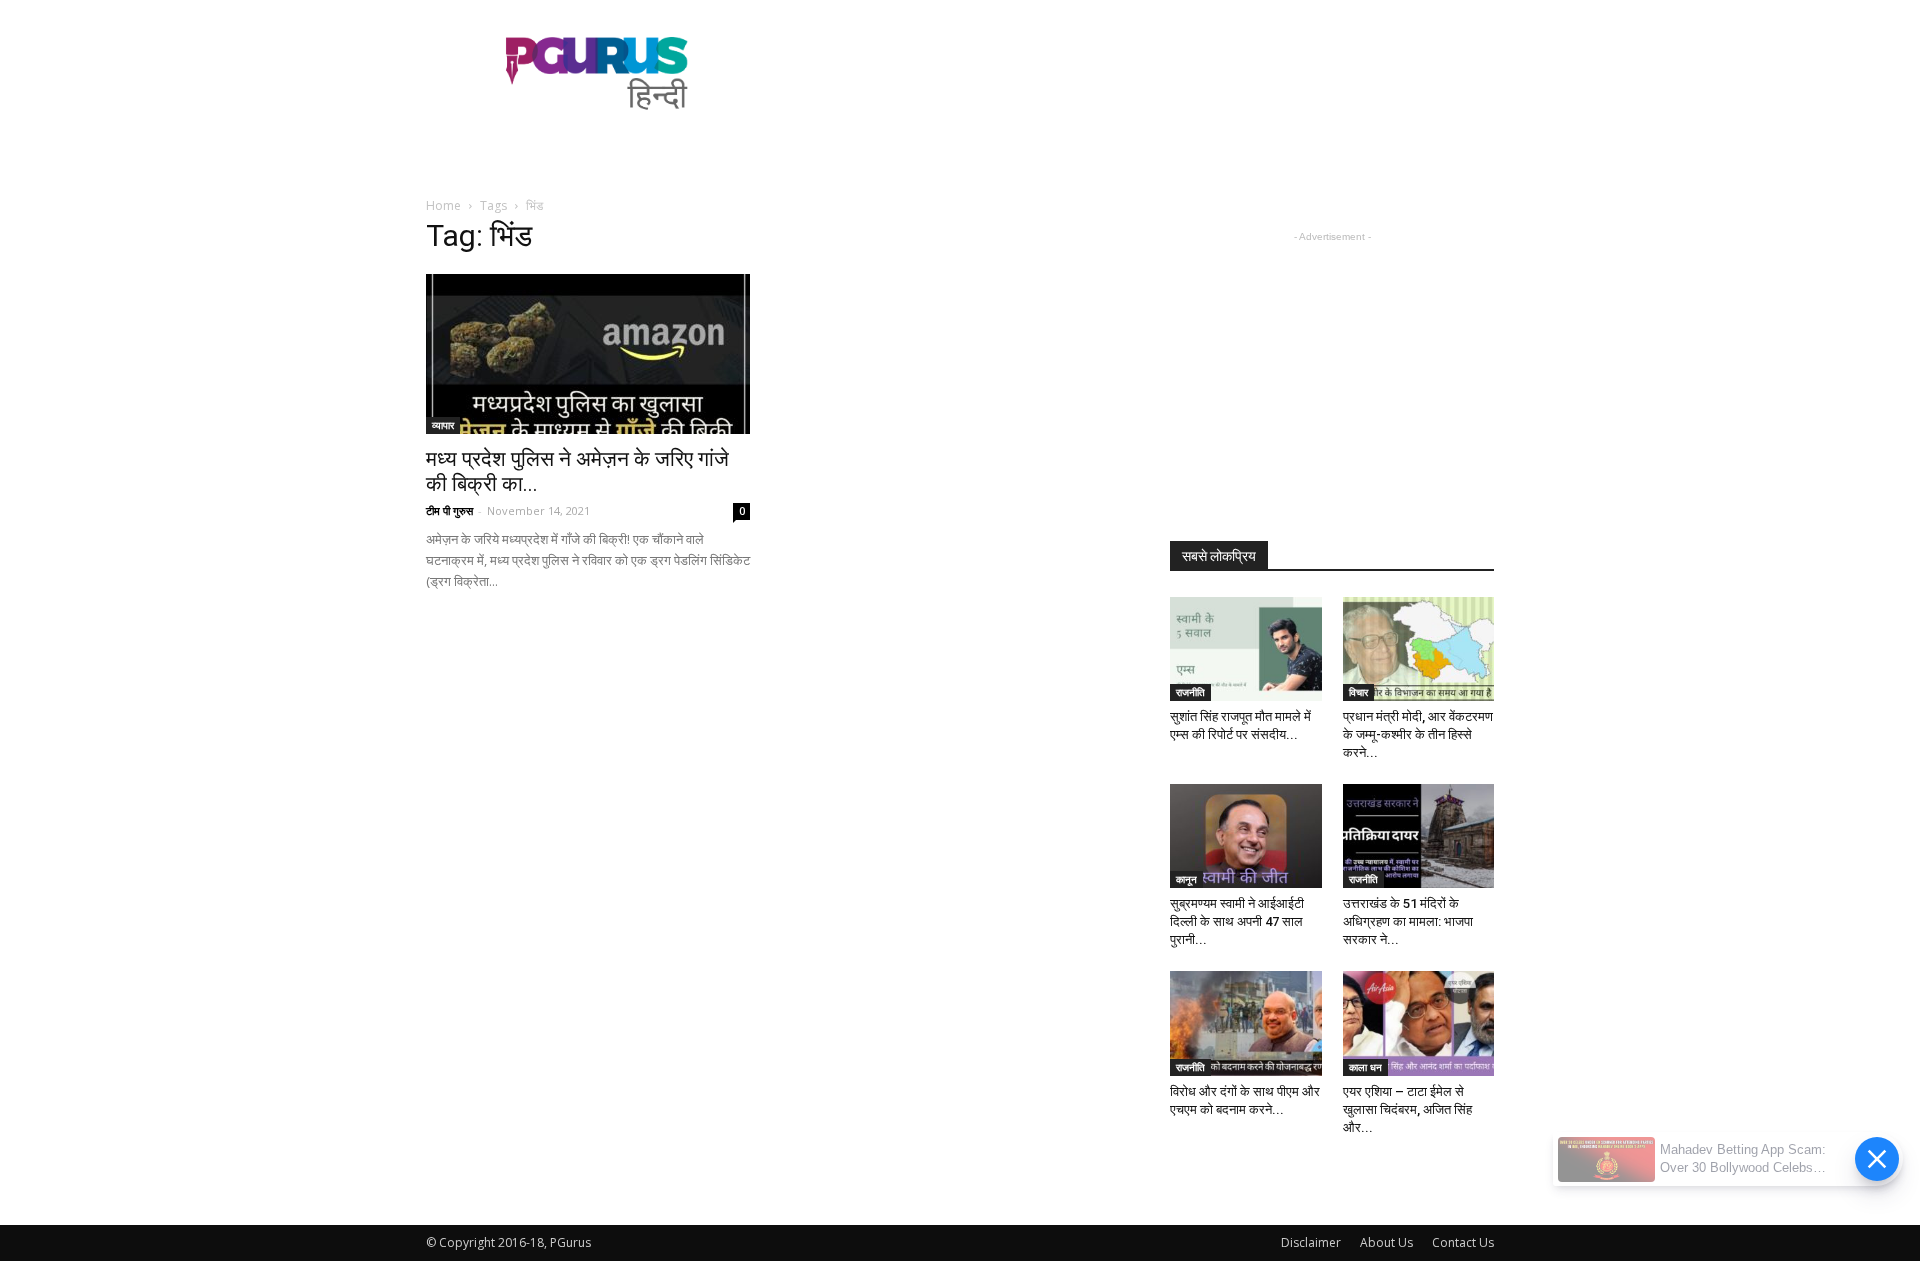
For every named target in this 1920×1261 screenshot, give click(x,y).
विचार (1358, 692)
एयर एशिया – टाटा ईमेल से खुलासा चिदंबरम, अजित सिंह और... (1407, 1109)
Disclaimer (1311, 1242)
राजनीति (1190, 692)
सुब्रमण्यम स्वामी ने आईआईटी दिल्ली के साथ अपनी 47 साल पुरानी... (1237, 921)
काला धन (1365, 1067)
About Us (1386, 1242)
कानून (1186, 879)
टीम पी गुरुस (449, 510)
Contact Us (1463, 1242)
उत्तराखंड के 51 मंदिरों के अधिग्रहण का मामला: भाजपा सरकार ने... (1408, 921)
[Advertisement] (1130, 73)
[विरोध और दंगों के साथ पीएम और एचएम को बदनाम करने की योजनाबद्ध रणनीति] (1246, 1023)
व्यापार (443, 425)
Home (443, 205)
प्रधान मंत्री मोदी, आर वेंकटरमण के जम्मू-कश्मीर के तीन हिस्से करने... (1418, 734)
